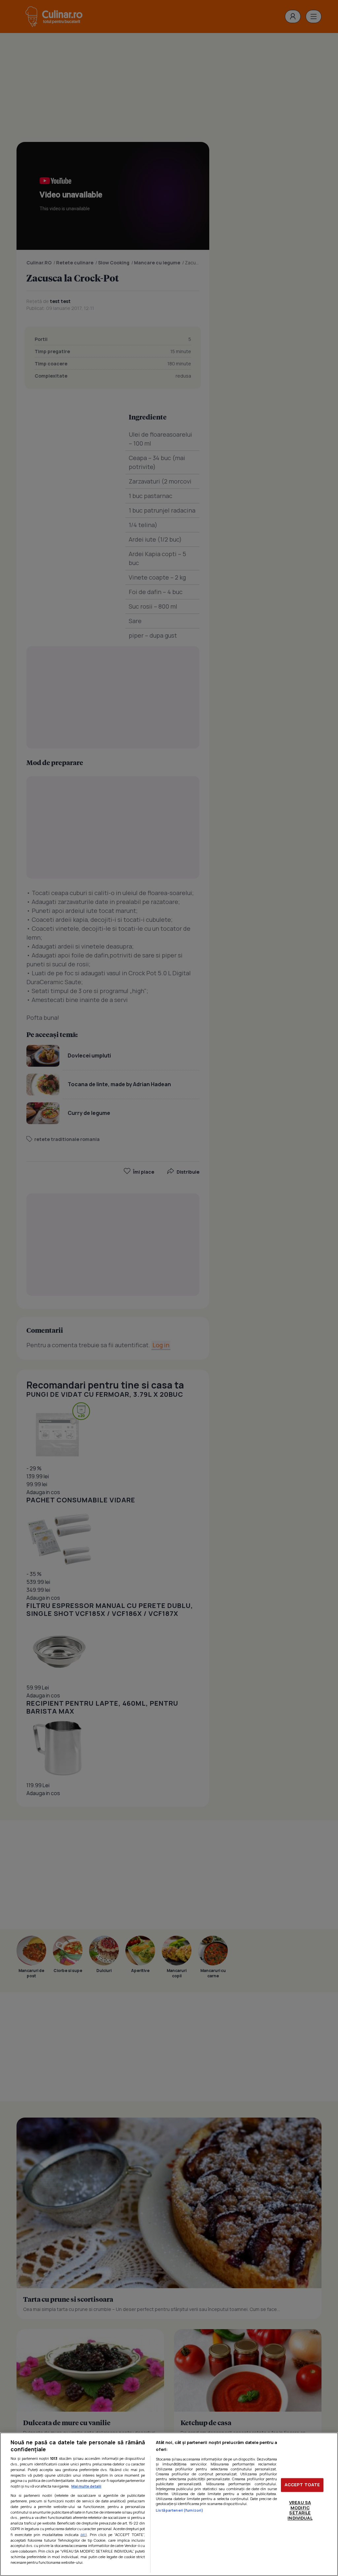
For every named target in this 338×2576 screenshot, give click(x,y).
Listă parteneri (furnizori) (180, 2510)
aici (84, 2535)
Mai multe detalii (86, 2486)
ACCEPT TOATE (302, 2485)
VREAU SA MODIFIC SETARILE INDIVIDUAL (300, 2510)
